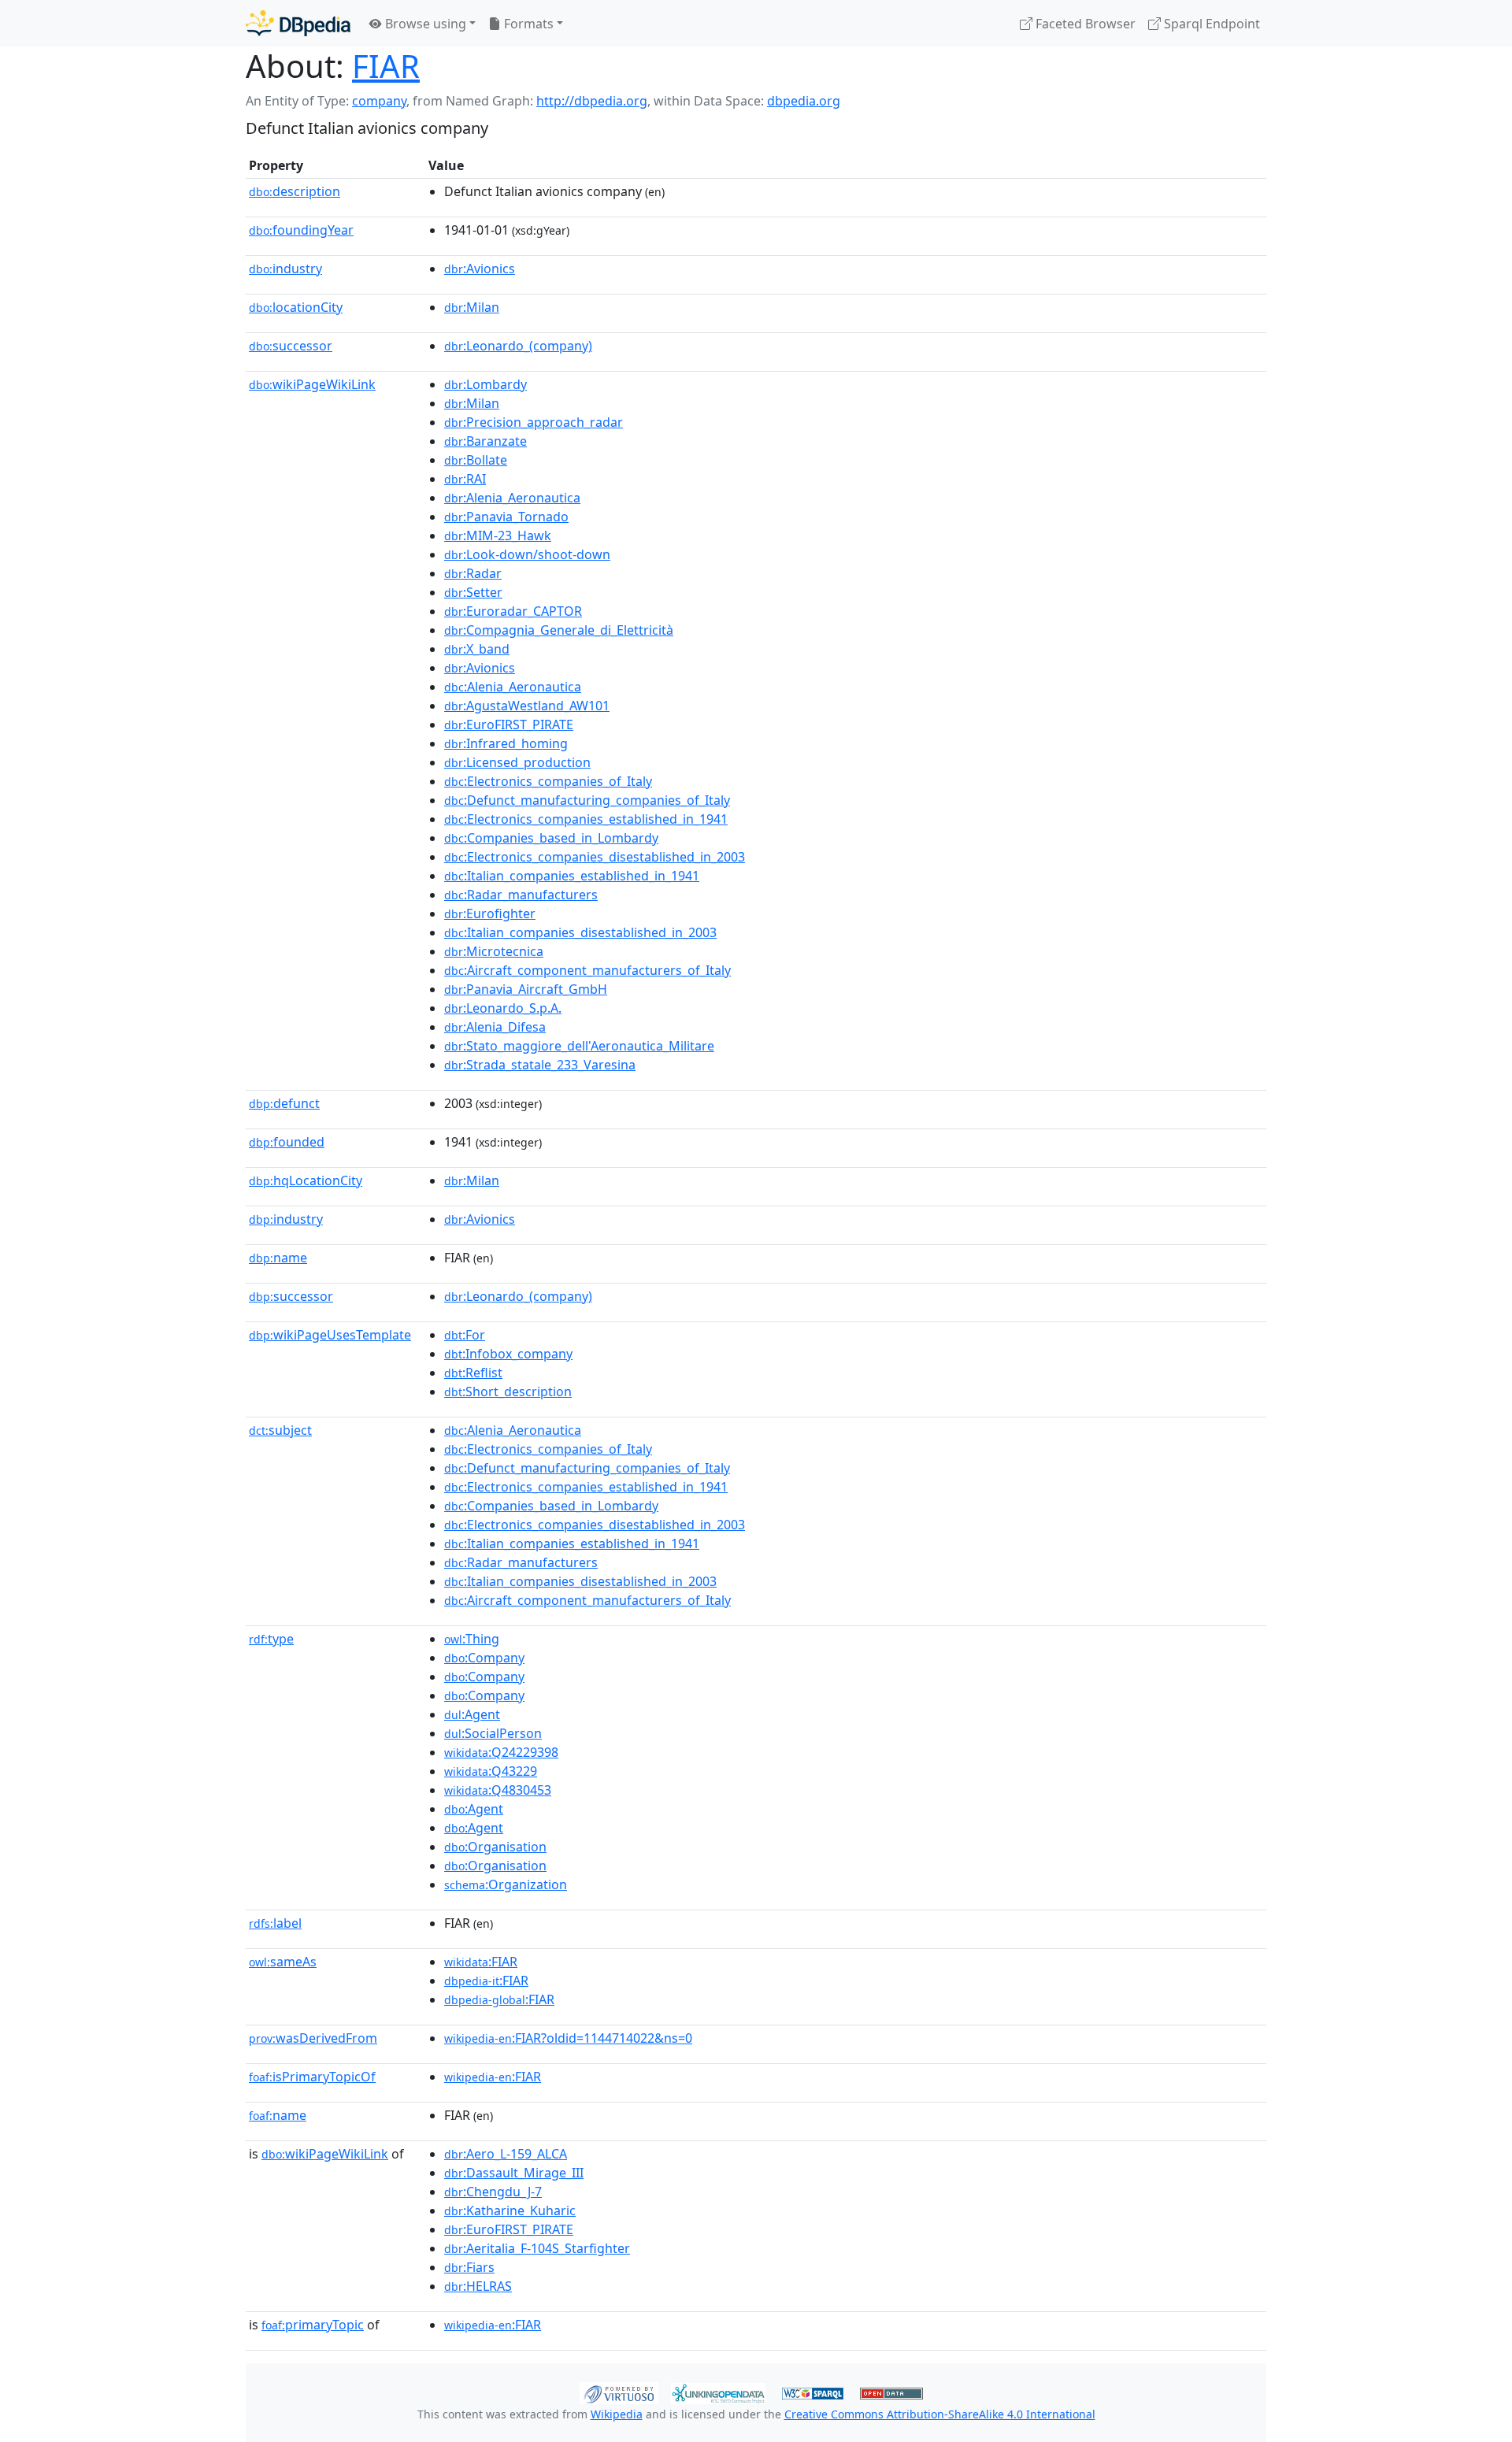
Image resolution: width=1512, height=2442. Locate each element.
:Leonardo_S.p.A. (503, 1008)
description (295, 191)
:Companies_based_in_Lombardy (551, 838)
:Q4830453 (498, 1790)
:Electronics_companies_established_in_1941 (586, 819)
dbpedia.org (804, 101)
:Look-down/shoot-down (527, 554)
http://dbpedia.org (592, 101)
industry (285, 269)
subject (280, 1430)
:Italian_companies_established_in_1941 (572, 876)
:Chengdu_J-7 (493, 2192)
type (271, 1639)
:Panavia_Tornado (506, 517)
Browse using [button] (424, 24)
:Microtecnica (494, 951)
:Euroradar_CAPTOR (513, 611)
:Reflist (473, 1373)
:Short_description (508, 1391)
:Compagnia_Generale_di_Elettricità (559, 630)
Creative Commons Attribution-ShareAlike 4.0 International (940, 2414)
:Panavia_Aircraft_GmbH (526, 989)
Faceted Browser (1084, 24)
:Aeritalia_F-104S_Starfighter (537, 2248)
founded (287, 1142)
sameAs (283, 1962)
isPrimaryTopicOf (312, 2077)
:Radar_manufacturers (521, 895)
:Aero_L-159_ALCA (506, 2154)
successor (291, 346)
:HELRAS (478, 2286)
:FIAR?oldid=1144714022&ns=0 (568, 2038)
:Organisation (495, 1847)
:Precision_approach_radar (534, 422)
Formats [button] (527, 24)
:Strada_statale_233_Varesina (540, 1065)
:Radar (473, 573)
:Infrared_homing (506, 743)
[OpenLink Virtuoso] (619, 2392)
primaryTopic (313, 2325)
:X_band (477, 649)
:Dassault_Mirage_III (514, 2173)
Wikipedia (617, 2414)
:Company (484, 1658)
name (278, 1258)
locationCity (296, 307)
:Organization (506, 1884)
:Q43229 (491, 1771)
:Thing (472, 1639)
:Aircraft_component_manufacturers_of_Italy (587, 970)
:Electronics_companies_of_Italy (548, 781)
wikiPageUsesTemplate (330, 1335)
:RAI (465, 479)
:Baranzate (485, 441)
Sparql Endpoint (1210, 24)
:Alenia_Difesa (495, 1027)
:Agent (472, 1714)
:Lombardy (485, 384)
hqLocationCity (306, 1180)
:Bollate (476, 460)
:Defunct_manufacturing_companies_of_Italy (587, 800)
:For (465, 1335)
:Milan (472, 307)
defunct (284, 1103)
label (275, 1923)
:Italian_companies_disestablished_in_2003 (580, 932)
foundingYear (301, 230)
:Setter (473, 592)
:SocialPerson (493, 1733)
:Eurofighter (490, 913)
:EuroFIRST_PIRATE (509, 724)
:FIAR (481, 1962)
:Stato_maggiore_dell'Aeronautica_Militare (579, 1046)
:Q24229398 (501, 1752)
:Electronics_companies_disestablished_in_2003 (595, 857)
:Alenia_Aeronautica (512, 498)
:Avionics (480, 269)
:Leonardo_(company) (518, 346)
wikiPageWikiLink (312, 384)
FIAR (386, 66)
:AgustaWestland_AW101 (527, 706)
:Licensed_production (517, 762)
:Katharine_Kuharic (510, 2210)
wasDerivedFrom (313, 2038)
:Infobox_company (508, 1354)
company (379, 101)
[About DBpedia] (298, 23)
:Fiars (469, 2267)
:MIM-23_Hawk (498, 535)
